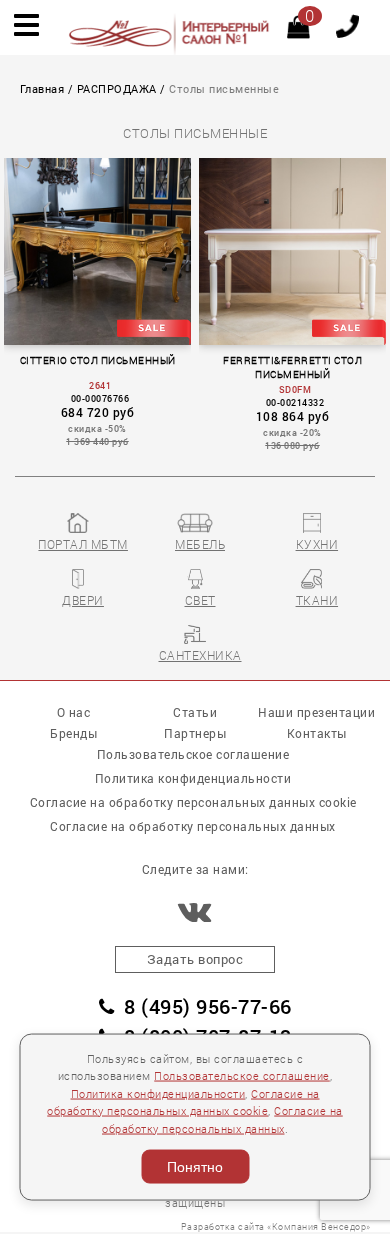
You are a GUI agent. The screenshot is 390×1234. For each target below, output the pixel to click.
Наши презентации (316, 712)
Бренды (73, 733)
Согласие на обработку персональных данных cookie (193, 802)
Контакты (317, 733)
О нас (74, 712)
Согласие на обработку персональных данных (193, 826)
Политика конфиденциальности (158, 1093)
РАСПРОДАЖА (117, 89)
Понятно (195, 1167)
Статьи (195, 712)
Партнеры (195, 733)
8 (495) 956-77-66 (208, 1006)
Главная (42, 89)
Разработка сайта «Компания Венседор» (276, 1226)
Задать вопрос (195, 959)
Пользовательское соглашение (242, 1076)
